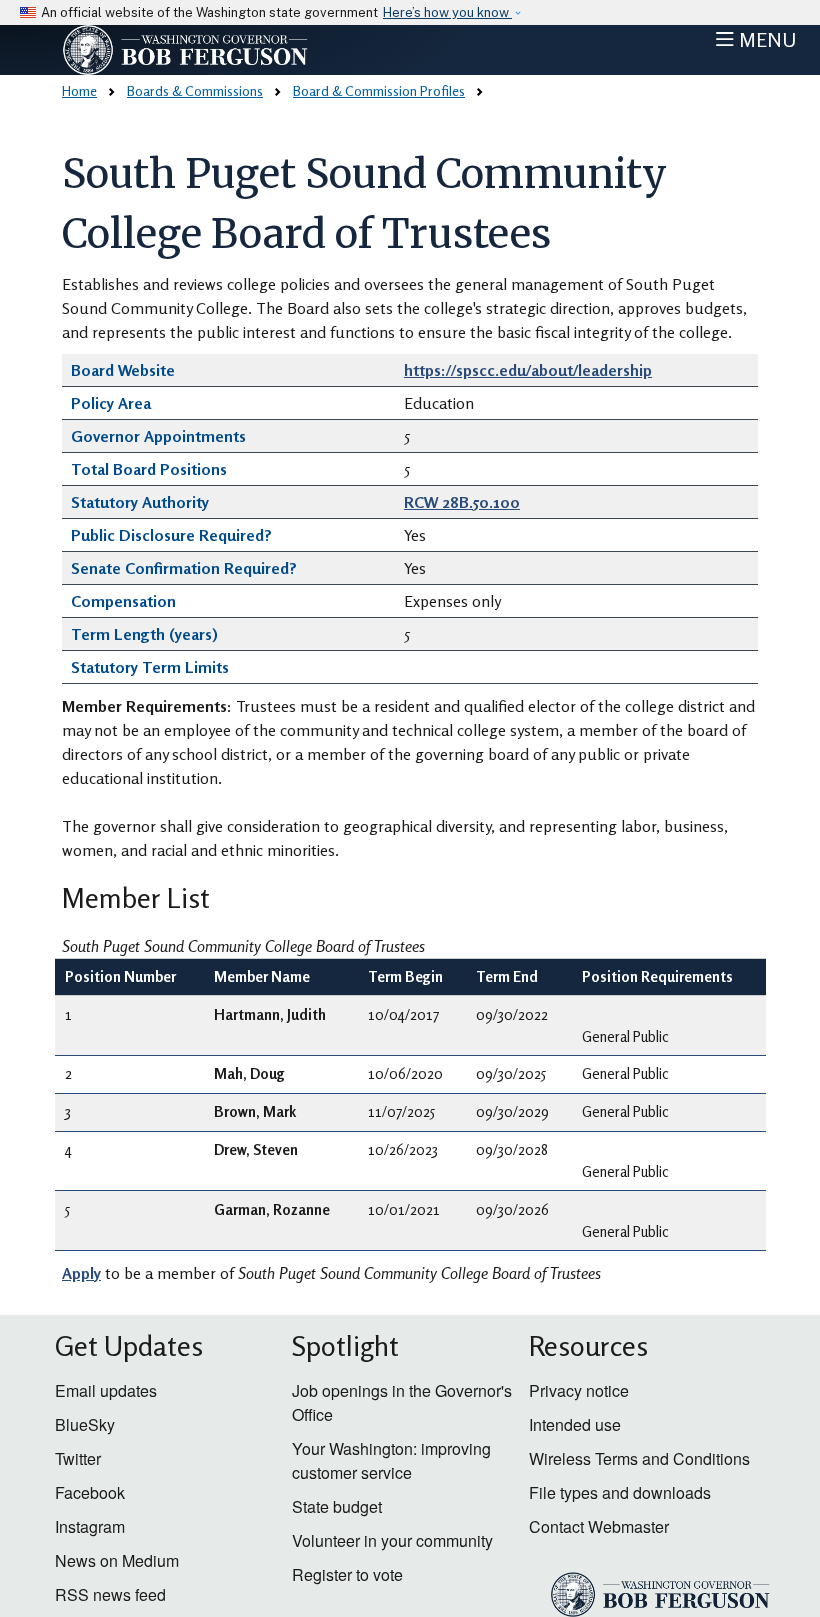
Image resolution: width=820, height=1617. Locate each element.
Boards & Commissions (195, 90)
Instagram (90, 1526)
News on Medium (117, 1560)
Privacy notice (579, 1390)
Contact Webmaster (599, 1526)
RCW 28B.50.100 (462, 502)
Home (79, 90)
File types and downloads (620, 1492)
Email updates (106, 1390)
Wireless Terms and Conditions (639, 1458)
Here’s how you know (447, 12)
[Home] (225, 50)
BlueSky (85, 1424)
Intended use (575, 1424)
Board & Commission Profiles (379, 90)
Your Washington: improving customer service (391, 1460)
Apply (81, 1273)
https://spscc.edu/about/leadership (528, 370)
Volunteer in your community (392, 1540)
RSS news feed (110, 1594)
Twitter (78, 1458)
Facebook (90, 1492)
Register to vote (347, 1574)
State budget (337, 1506)
